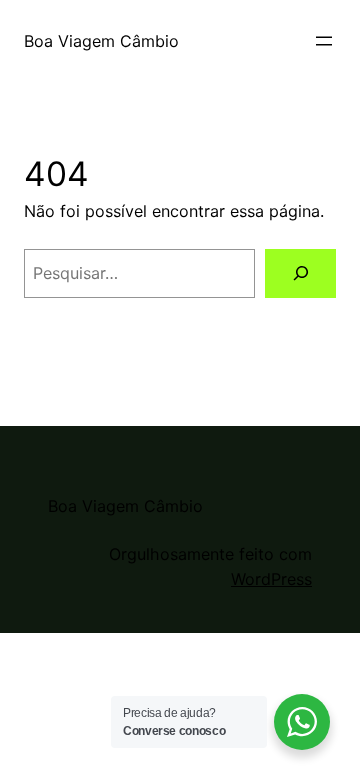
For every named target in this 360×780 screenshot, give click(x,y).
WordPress (271, 579)
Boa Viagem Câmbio (101, 41)
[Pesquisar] (300, 273)
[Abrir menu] (324, 41)
